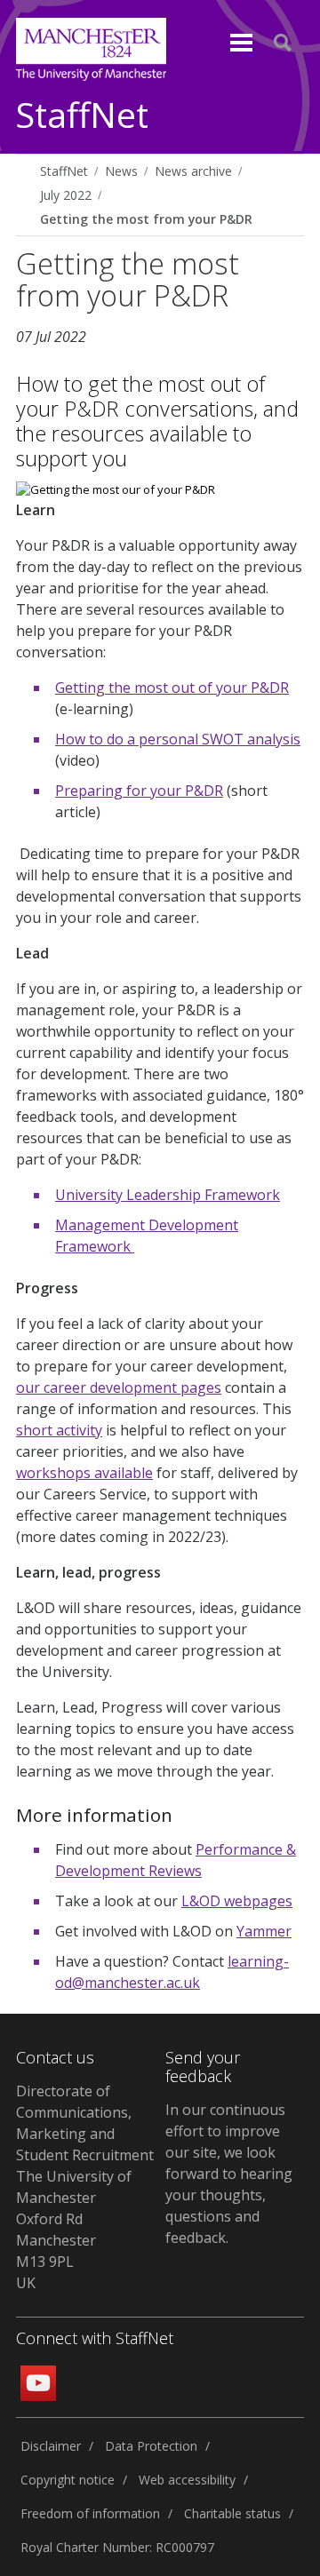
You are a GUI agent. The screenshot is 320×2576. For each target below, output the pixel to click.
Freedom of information (90, 2513)
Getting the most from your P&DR (146, 219)
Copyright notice (68, 2480)
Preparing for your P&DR (139, 791)
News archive (193, 171)
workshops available (84, 1473)
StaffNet (82, 116)
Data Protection (151, 2446)
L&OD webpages (237, 1901)
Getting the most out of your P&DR (172, 688)
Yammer (264, 1931)
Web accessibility (187, 2480)
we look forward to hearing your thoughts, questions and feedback (229, 2195)
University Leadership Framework (168, 1195)
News (121, 171)
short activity (59, 1430)
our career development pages (119, 1387)
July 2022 (66, 195)
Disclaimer (51, 2446)
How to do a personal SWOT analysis (178, 739)
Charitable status (232, 2513)
